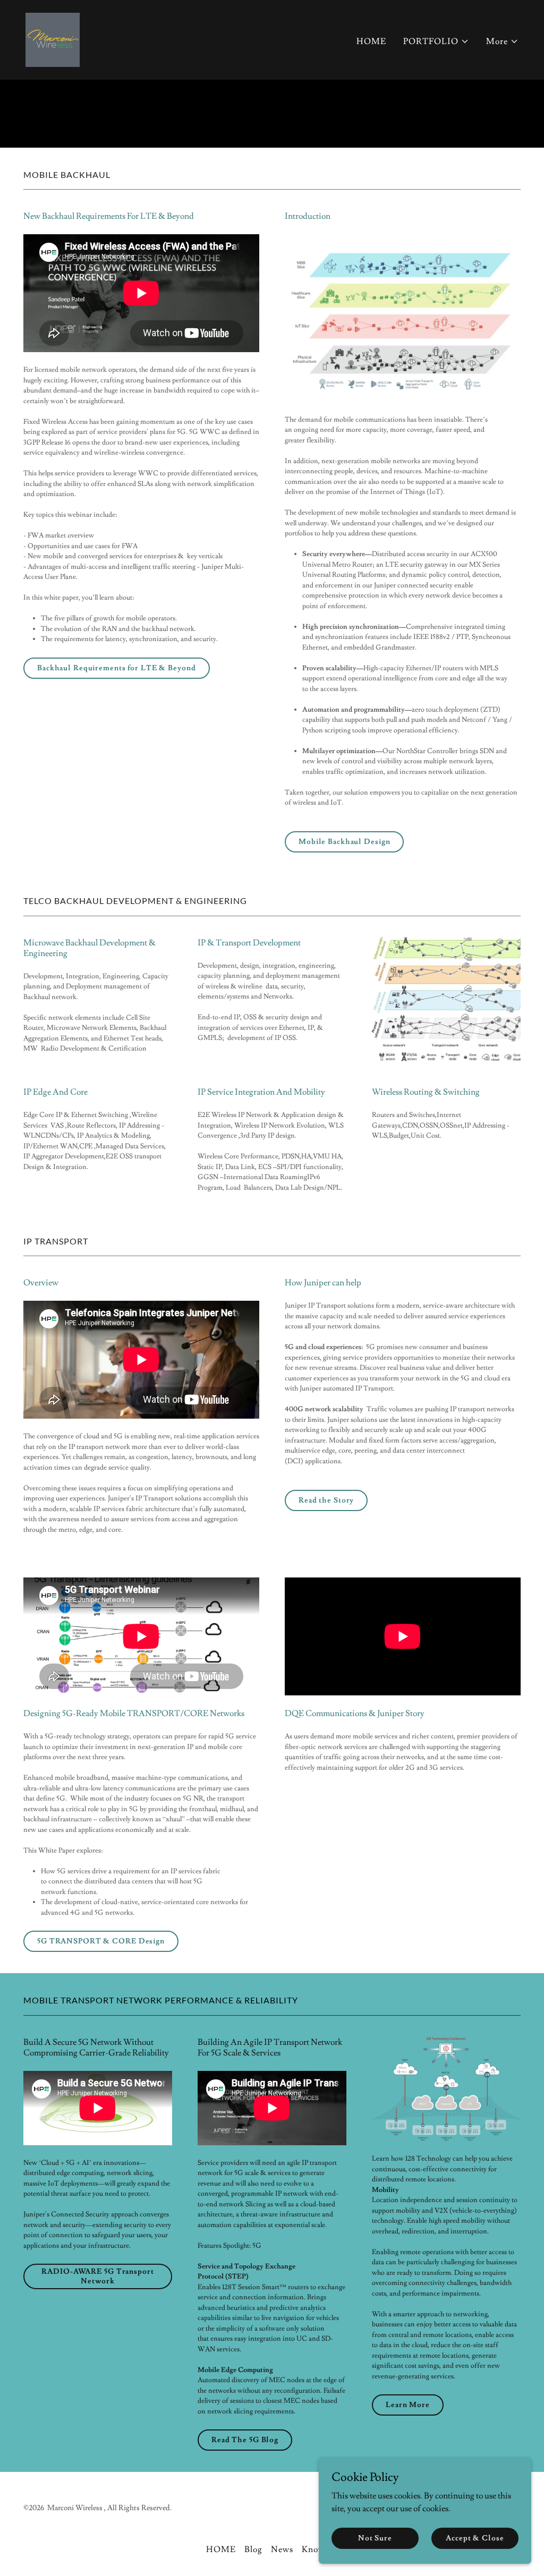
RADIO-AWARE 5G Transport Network (97, 2276)
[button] (436, 41)
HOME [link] (371, 41)
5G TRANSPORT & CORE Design (101, 1941)
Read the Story (326, 1500)
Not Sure (375, 2538)
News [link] (282, 2549)
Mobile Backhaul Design (344, 842)
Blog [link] (253, 2549)
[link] (53, 38)
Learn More (408, 2405)
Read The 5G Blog (245, 2440)
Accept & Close (475, 2538)
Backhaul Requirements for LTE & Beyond (117, 668)
